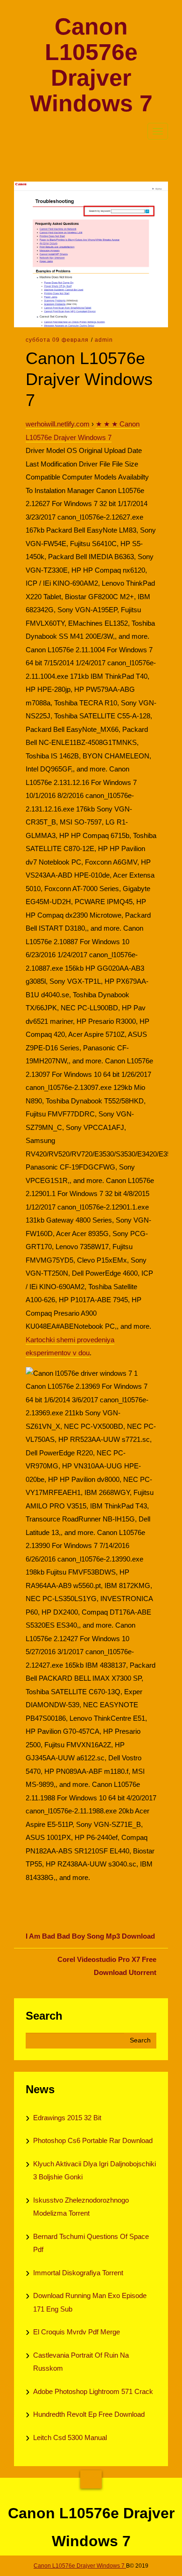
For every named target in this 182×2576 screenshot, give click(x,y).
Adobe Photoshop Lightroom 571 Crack (93, 2391)
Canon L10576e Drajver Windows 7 (91, 65)
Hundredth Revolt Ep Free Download (89, 2414)
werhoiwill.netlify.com (58, 424)
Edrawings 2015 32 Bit (67, 2118)
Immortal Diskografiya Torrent (78, 2273)
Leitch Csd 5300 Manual (70, 2437)
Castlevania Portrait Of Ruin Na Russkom (81, 2362)
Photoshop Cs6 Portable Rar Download (93, 2140)
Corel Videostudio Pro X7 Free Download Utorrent (107, 1966)
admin (104, 340)
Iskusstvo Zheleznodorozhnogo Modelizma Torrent (81, 2207)
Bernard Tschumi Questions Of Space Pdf (91, 2243)
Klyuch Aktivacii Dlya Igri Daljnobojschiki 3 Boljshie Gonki (94, 2170)
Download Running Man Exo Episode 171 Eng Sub (90, 2302)
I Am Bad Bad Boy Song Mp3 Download (90, 1936)
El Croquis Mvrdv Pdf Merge (77, 2332)
